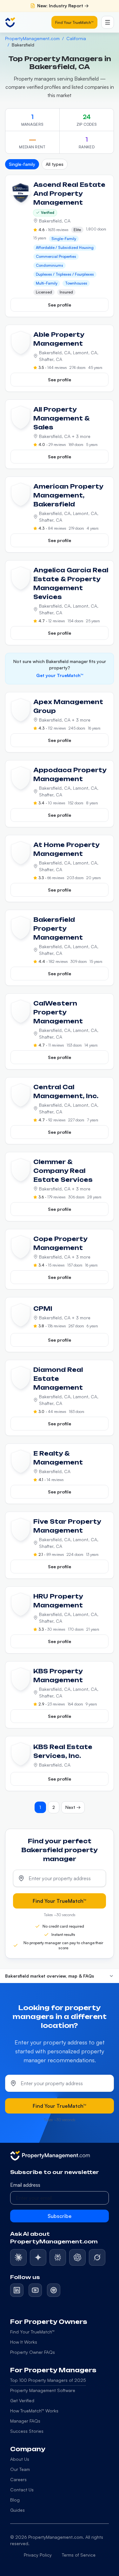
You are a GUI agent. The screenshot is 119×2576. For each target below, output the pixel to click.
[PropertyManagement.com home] (10, 22)
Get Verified (22, 2400)
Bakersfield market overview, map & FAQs (50, 1976)
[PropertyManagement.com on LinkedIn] (17, 2290)
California (76, 38)
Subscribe (60, 2216)
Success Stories (27, 2431)
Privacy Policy (38, 2555)
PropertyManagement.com (32, 38)
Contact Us (22, 2490)
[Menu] (108, 22)
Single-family (22, 164)
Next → (73, 1807)
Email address (25, 2185)
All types (55, 164)
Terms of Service (79, 2555)
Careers (18, 2479)
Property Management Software (43, 2390)
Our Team (20, 2469)
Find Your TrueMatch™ (74, 22)
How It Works (24, 2342)
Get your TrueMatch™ (60, 675)
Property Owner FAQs (33, 2352)
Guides (17, 2510)
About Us (20, 2459)
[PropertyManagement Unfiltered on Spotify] (54, 2290)
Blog (15, 2500)
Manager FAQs (25, 2421)
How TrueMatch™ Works (34, 2411)
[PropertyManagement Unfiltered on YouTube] (35, 2290)
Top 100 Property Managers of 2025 (48, 2380)
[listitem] (18, 2257)
